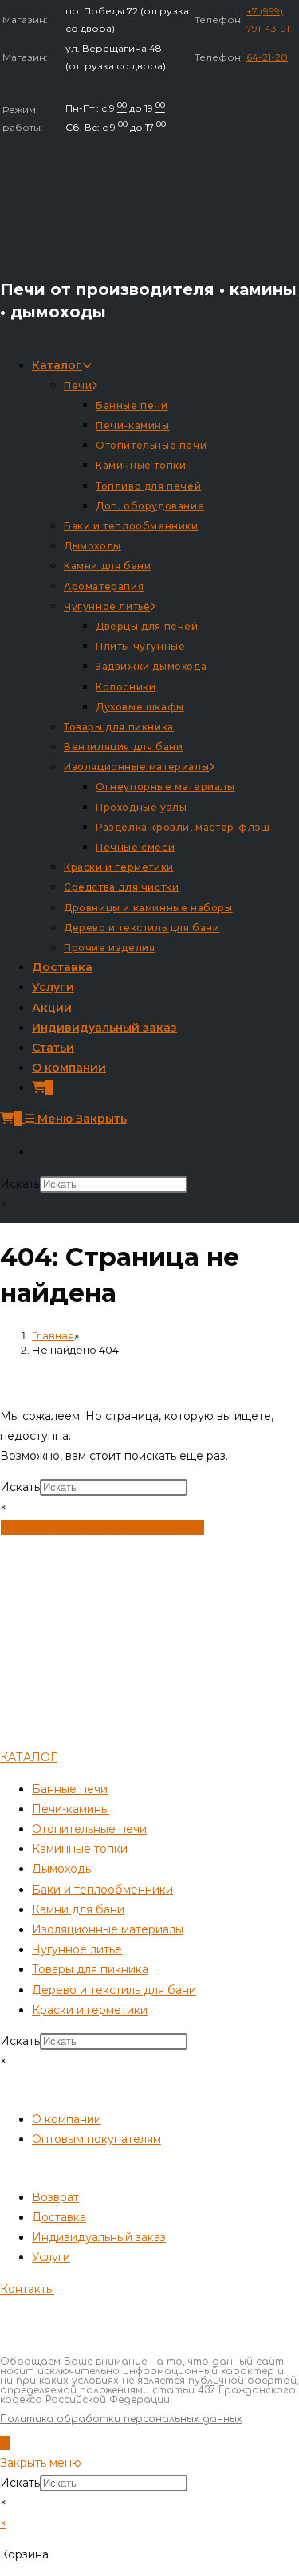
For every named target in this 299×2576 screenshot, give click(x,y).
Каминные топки (80, 1849)
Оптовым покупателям (96, 2139)
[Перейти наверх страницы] (5, 2443)
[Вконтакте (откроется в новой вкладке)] (37, 1152)
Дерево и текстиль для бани (114, 1990)
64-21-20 (267, 57)
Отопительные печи (89, 1829)
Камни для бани (78, 1909)
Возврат (55, 2197)
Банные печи (70, 1789)
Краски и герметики (90, 2010)
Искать (20, 1184)
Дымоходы (63, 1869)
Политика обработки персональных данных (121, 2419)
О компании (67, 2119)
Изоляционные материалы (108, 1929)
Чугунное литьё (77, 1949)
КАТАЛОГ (28, 1757)
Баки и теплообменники (102, 1890)
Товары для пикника (90, 1969)
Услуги (51, 2257)
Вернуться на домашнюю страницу (102, 1528)
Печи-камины (71, 1809)
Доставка (59, 2217)
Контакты (27, 2289)
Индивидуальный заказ (99, 2237)
